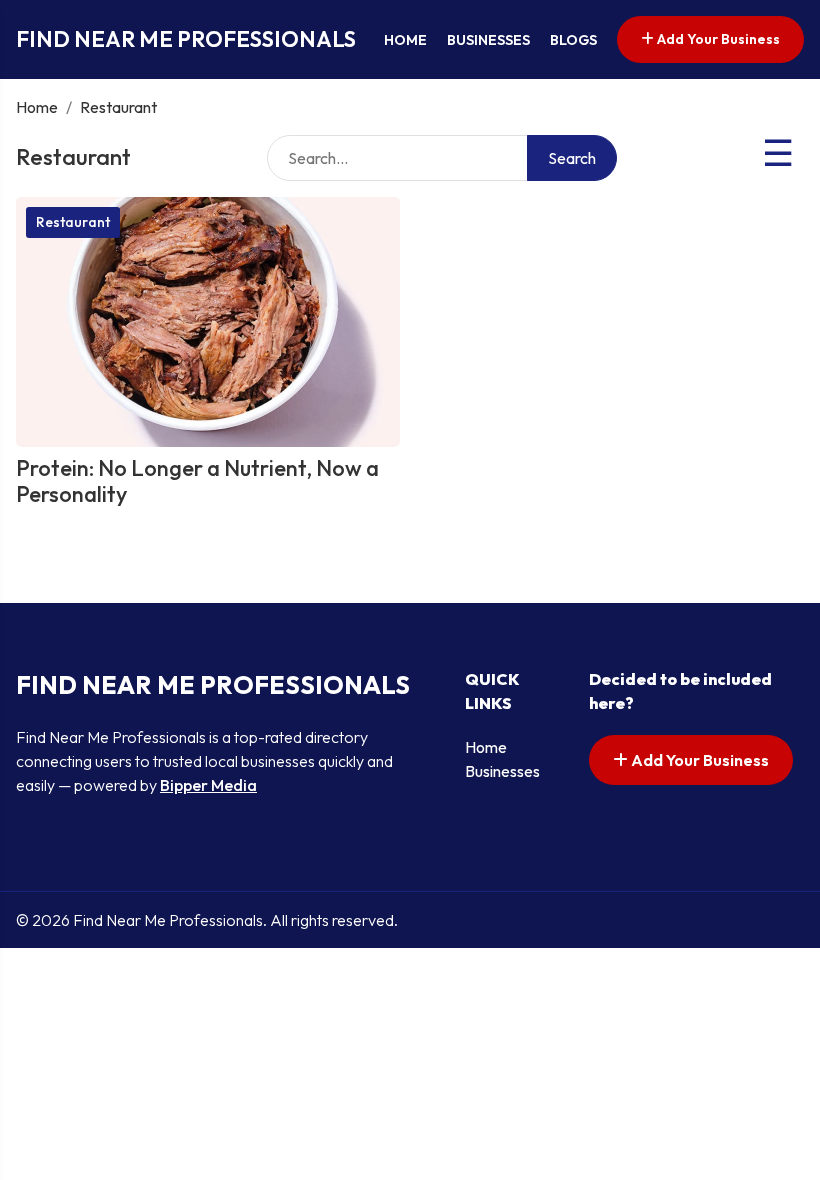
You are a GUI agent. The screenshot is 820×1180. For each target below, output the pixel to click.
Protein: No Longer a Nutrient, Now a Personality (197, 481)
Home (405, 40)
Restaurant (73, 222)
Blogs (573, 40)
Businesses (488, 40)
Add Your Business (717, 39)
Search (572, 158)
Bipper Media (208, 785)
